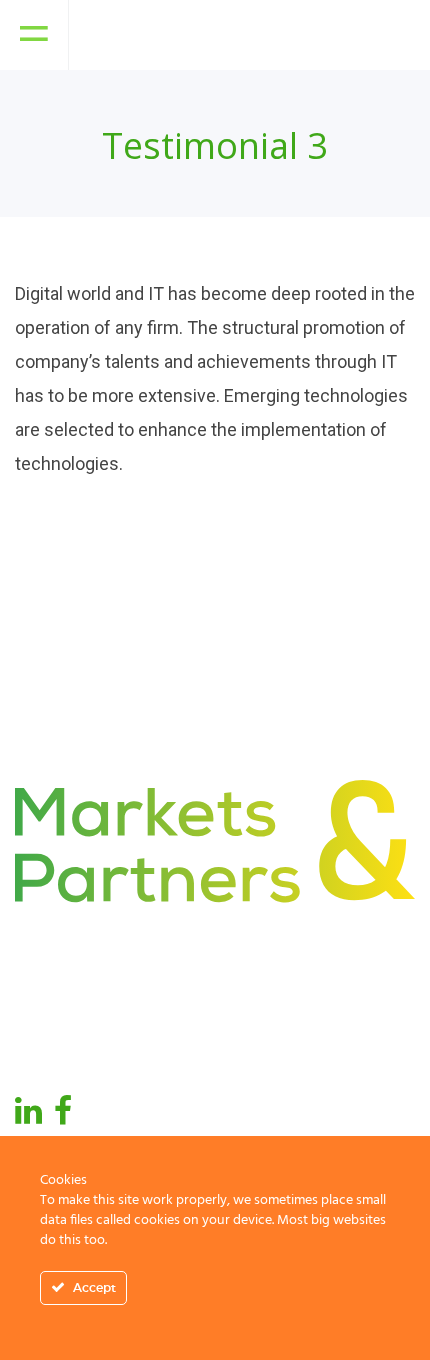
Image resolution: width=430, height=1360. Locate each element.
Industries (270, 964)
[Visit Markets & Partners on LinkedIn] (28, 1116)
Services (265, 1002)
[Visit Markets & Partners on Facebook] (63, 1116)
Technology (276, 1041)
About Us (51, 964)
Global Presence (80, 1002)
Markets (47, 1041)
